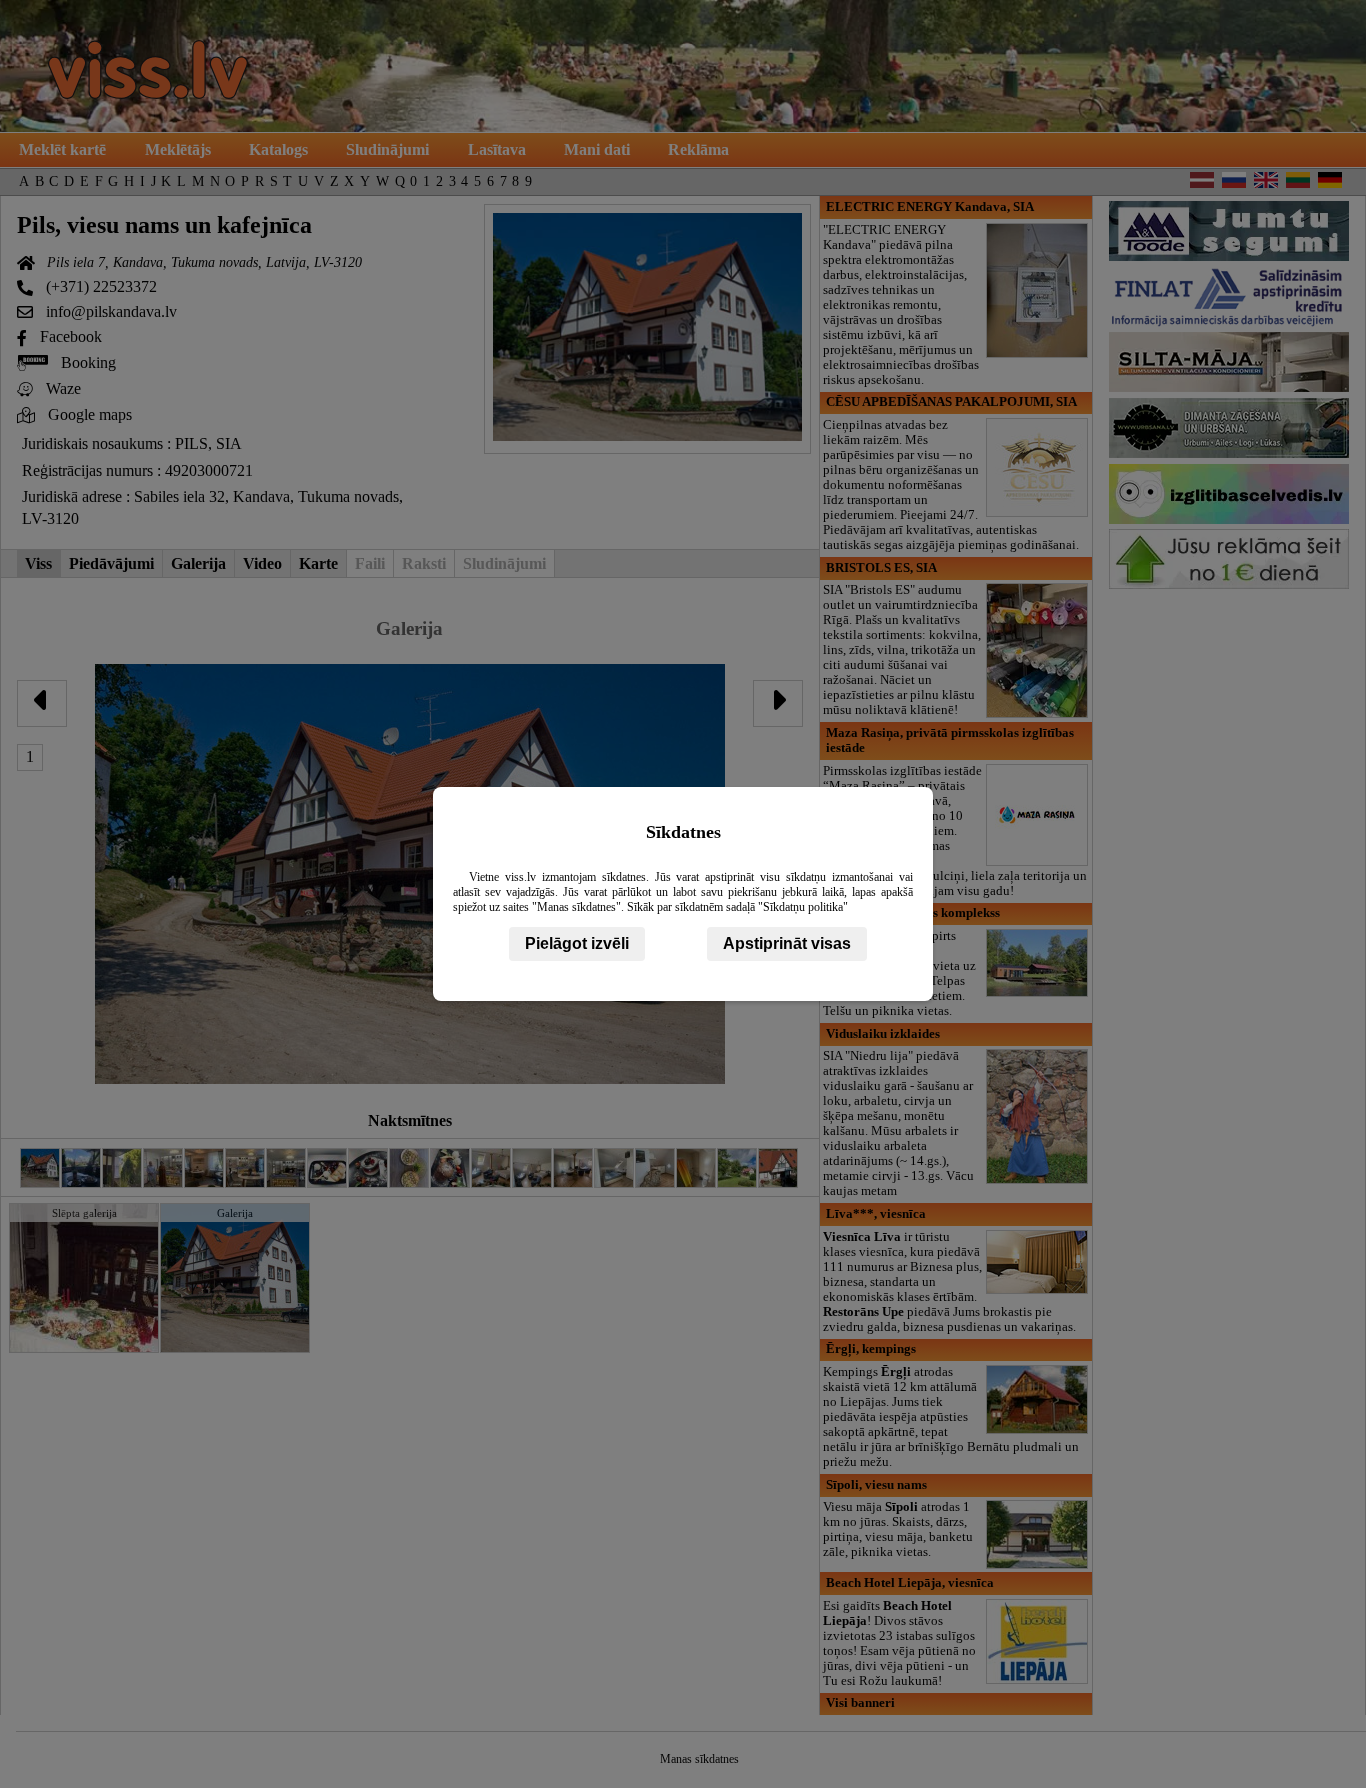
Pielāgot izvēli (577, 943)
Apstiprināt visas (787, 943)
